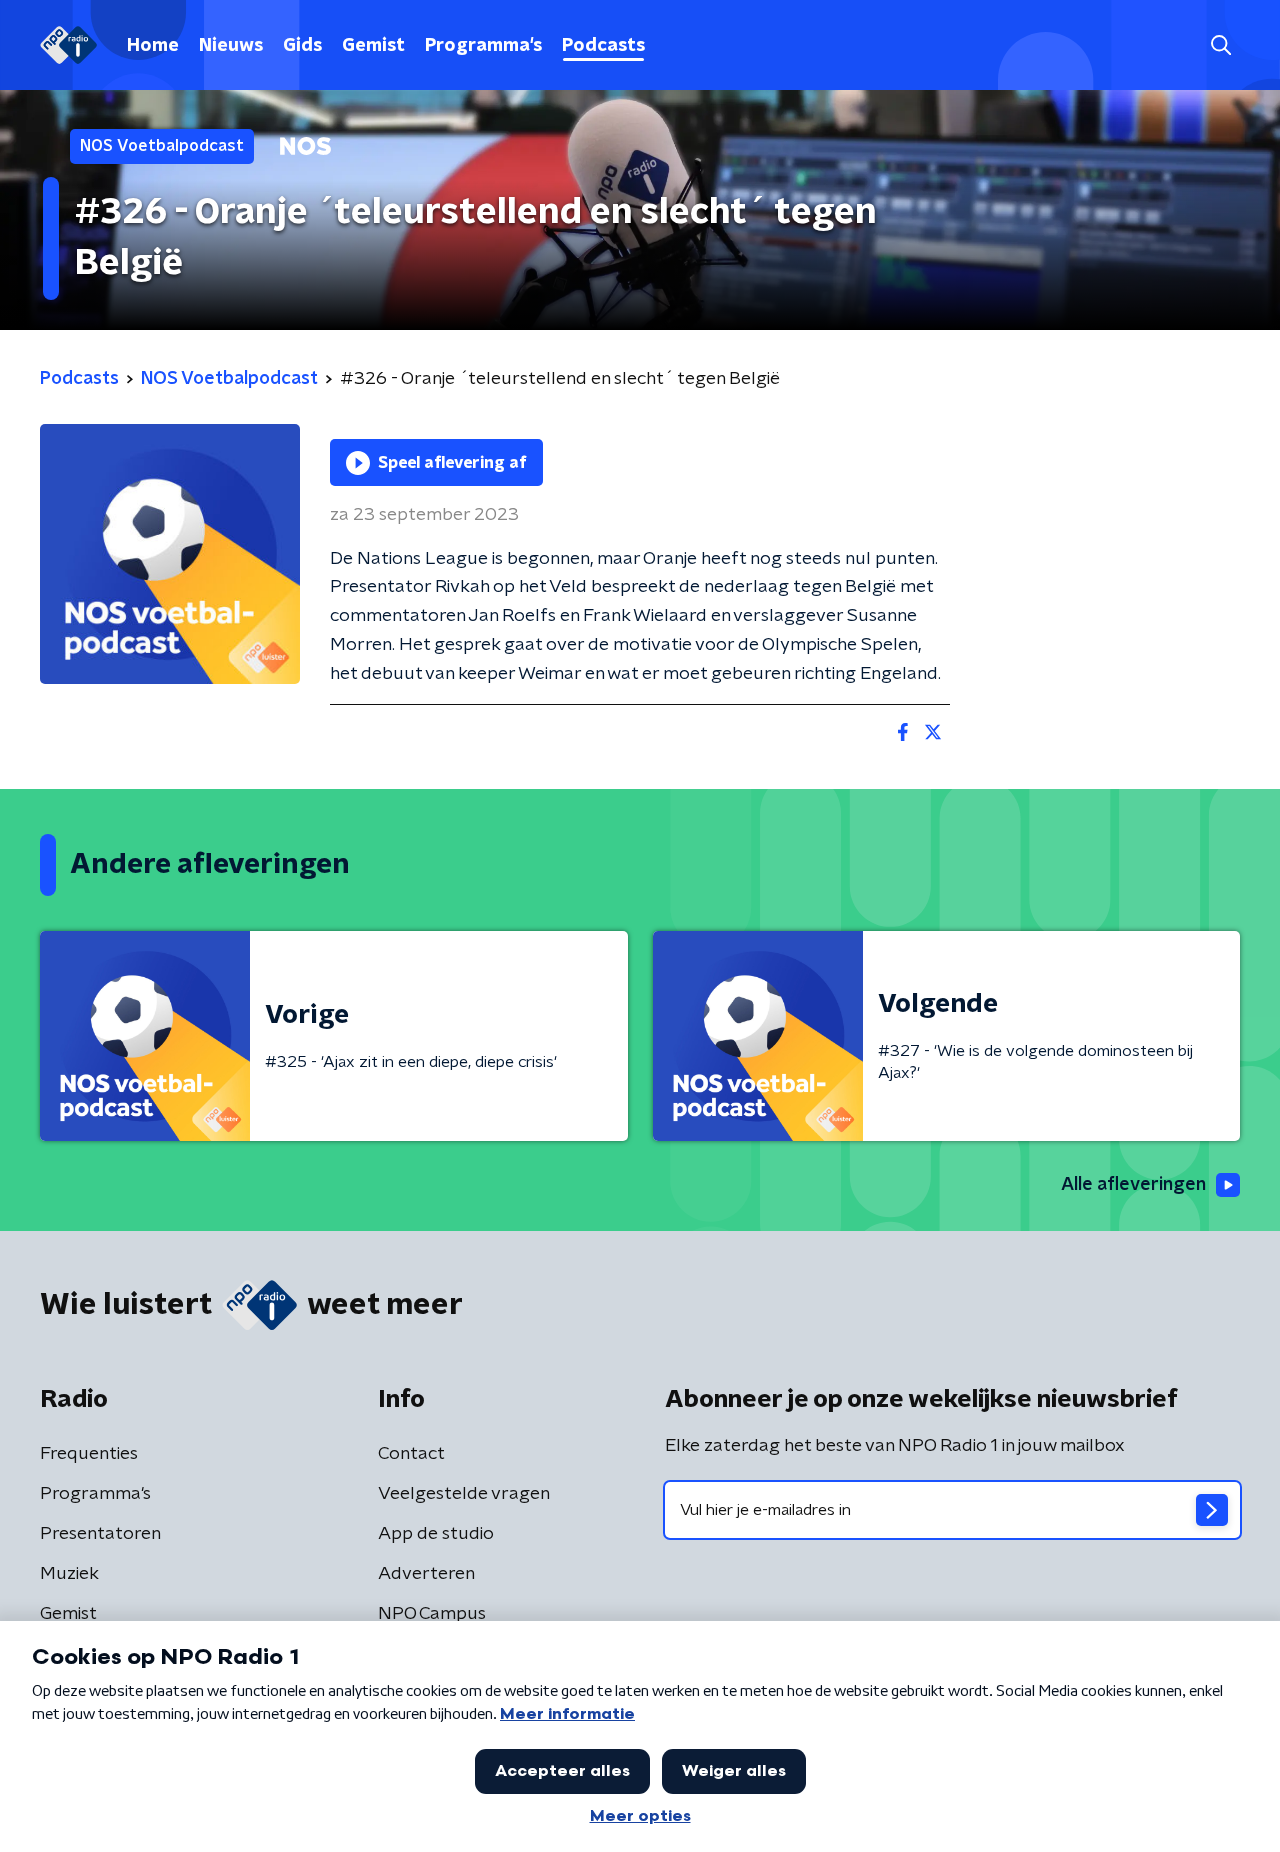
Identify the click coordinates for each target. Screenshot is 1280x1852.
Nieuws (231, 46)
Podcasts (603, 46)
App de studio (436, 1534)
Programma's (483, 46)
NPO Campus (432, 1614)
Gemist (373, 46)
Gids (302, 46)
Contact (411, 1454)
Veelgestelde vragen (464, 1494)
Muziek (69, 1574)
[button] (1220, 45)
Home (153, 46)
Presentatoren (100, 1534)
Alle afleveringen (1133, 1185)
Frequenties (89, 1454)
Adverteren (426, 1574)
